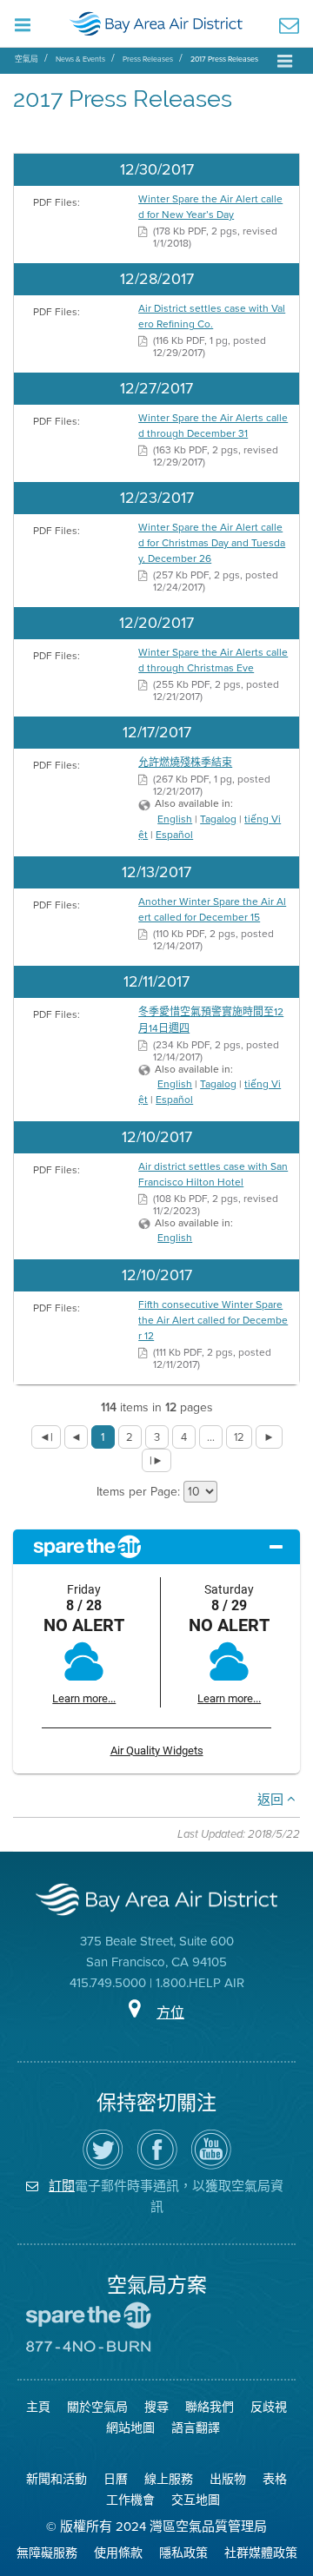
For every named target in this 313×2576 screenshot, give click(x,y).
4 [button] (184, 1437)
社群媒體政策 (261, 2553)
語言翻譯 (196, 2428)
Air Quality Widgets (157, 1750)
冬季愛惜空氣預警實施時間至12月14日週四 (211, 1020)
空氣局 (27, 59)
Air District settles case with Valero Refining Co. (212, 316)
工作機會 (130, 2500)
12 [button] (239, 1437)
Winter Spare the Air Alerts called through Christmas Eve (213, 660)
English (175, 819)
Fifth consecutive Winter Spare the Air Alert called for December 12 (213, 1320)
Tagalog (218, 819)
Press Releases (148, 59)
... (211, 1437)
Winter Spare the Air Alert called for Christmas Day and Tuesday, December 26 (212, 543)
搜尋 (156, 2407)
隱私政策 (183, 2553)
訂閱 (62, 2186)
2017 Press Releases (224, 59)
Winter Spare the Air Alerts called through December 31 (213, 426)
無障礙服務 (47, 2553)
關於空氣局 (97, 2407)
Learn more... (84, 1698)
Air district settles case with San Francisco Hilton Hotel (213, 1174)
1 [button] (103, 1437)
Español (174, 835)
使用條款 (118, 2553)
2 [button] (130, 1437)
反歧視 (269, 2407)
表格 (275, 2479)
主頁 (38, 2407)
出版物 (228, 2479)
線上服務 (169, 2479)
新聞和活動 (57, 2479)
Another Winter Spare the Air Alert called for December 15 (212, 909)
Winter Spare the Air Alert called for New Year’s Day (210, 207)
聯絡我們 (210, 2407)
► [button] (269, 1437)
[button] (46, 1437)
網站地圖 (130, 2428)
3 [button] (157, 1437)
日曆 (116, 2479)
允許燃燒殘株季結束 (185, 763)
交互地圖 (196, 2500)
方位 (170, 2013)
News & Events (80, 59)
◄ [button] (76, 1437)
